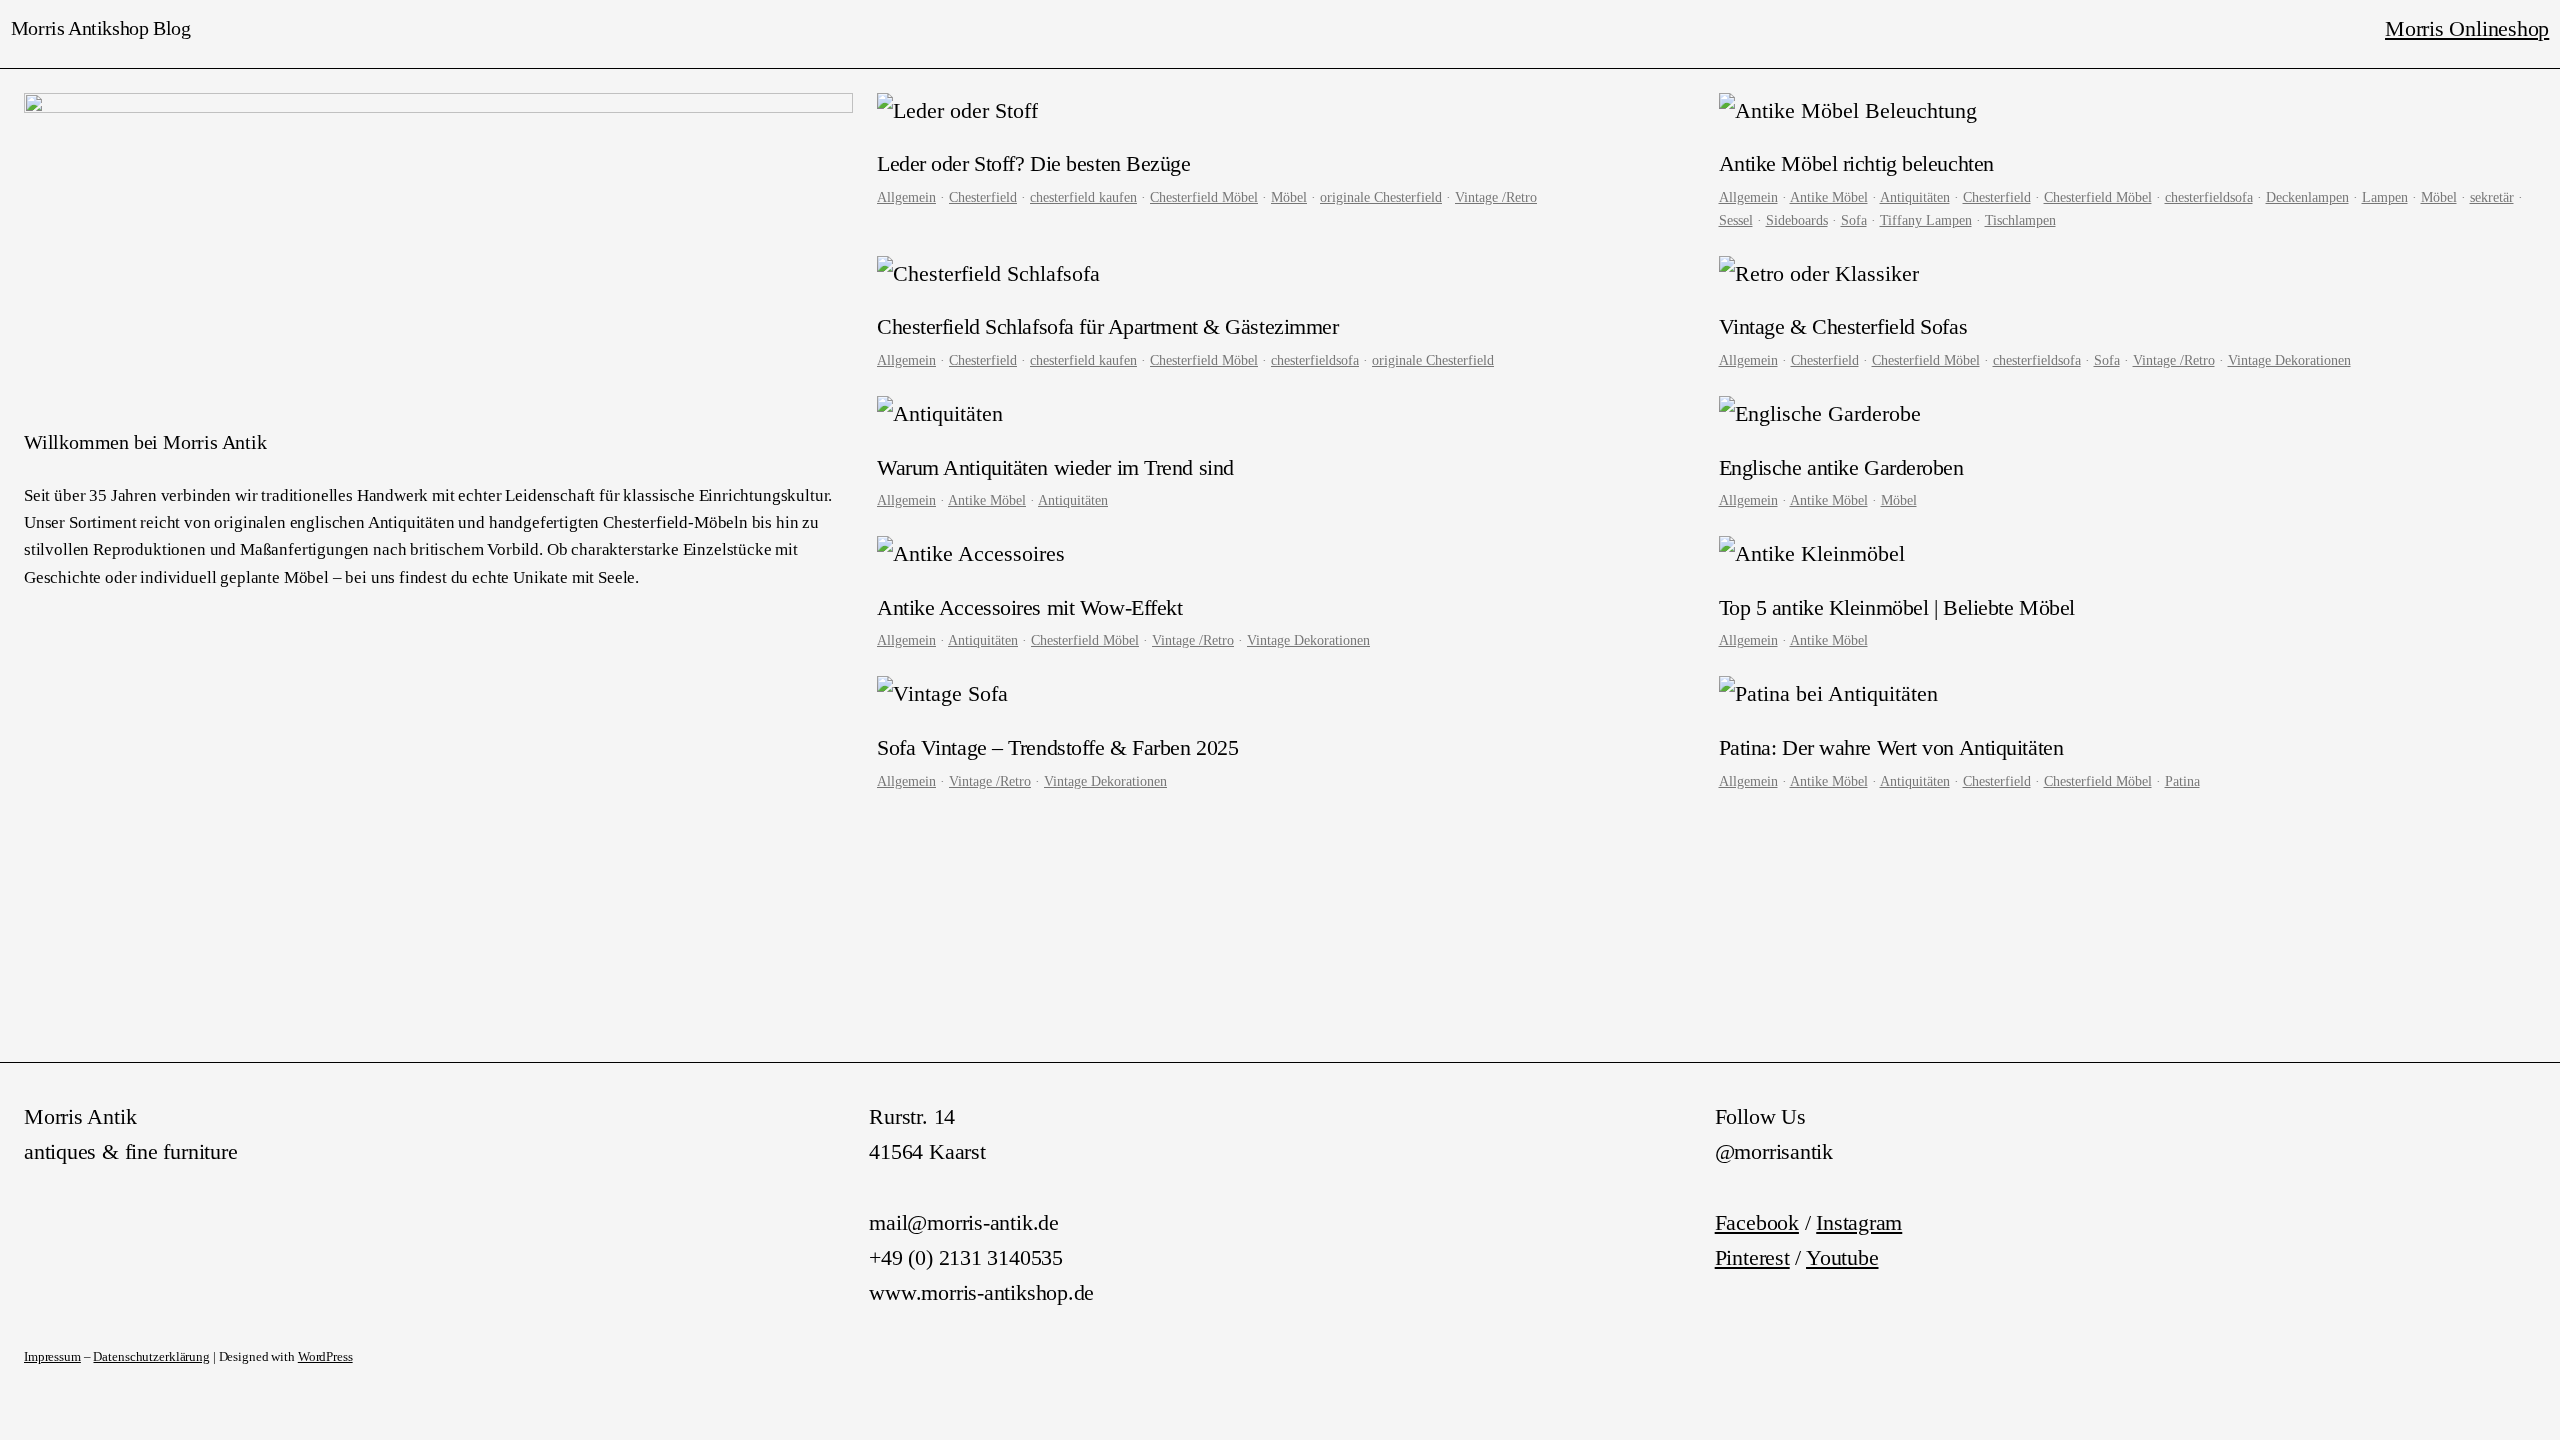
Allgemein (906, 197)
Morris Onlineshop (2467, 28)
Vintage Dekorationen (2289, 360)
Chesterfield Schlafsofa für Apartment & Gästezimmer (1107, 326)
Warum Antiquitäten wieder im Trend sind (1055, 467)
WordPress (325, 1357)
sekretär (2492, 197)
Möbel (1289, 197)
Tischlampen (2020, 220)
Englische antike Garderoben (1841, 467)
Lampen (2385, 197)
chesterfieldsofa (2209, 197)
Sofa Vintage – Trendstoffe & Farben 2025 (1057, 747)
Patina (2182, 781)
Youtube (1842, 1257)
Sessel (1736, 220)
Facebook (1757, 1222)
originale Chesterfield (1381, 197)
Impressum (52, 1357)
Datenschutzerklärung (151, 1357)
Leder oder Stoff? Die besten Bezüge (1034, 163)
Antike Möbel (1829, 197)
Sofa (1854, 220)
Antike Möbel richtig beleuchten (1856, 163)
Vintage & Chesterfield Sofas (1843, 326)
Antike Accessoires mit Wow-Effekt (1029, 607)
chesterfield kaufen (1083, 197)
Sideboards (1797, 220)
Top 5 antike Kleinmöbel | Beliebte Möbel (1897, 607)
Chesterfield (983, 197)
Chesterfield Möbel (1204, 197)
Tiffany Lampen (1926, 220)
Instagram (1859, 1222)
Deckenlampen (2307, 197)
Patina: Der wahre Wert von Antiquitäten (1891, 747)
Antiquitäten (1915, 197)
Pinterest (1752, 1257)
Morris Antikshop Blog (101, 28)
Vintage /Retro (1496, 197)
